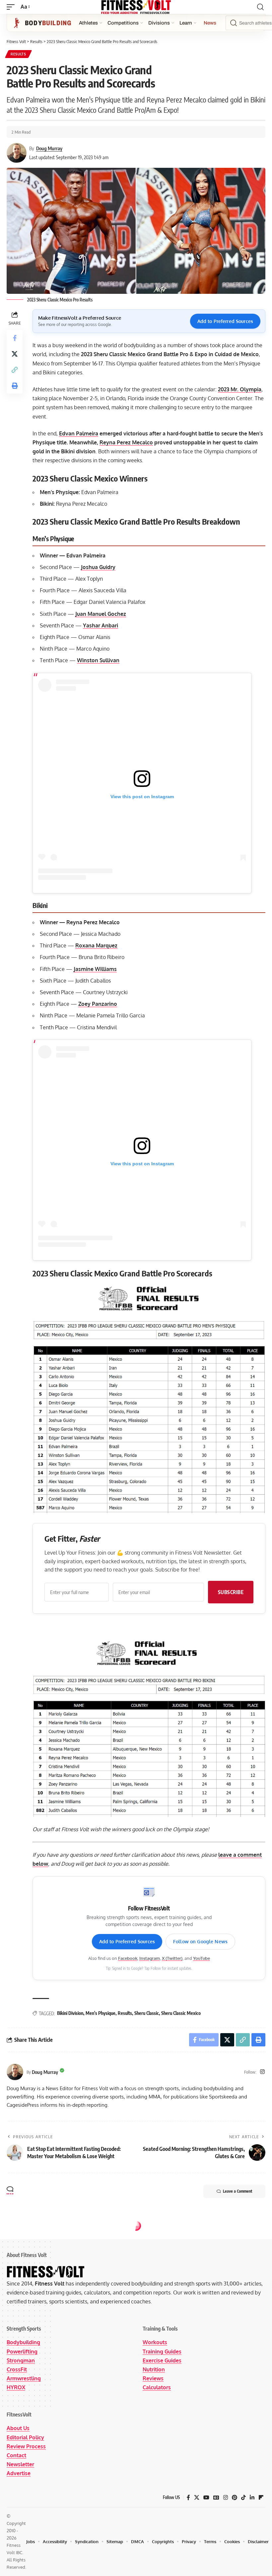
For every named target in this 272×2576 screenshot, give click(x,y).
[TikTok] (243, 2498)
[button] (12, 7)
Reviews (153, 2378)
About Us (18, 2428)
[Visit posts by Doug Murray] (15, 2072)
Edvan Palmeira (79, 433)
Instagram (150, 1958)
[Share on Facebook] (15, 338)
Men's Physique (101, 2013)
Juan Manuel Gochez (101, 614)
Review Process (26, 2446)
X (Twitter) (172, 1958)
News (210, 23)
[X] (197, 2498)
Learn (186, 23)
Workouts (155, 2342)
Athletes (88, 23)
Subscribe (231, 1592)
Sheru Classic (147, 2013)
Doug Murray (49, 148)
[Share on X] (15, 354)
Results (18, 54)
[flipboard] (261, 2498)
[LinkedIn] (252, 2498)
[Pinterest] (235, 2498)
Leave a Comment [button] (238, 2191)
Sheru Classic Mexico (181, 2013)
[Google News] (216, 2498)
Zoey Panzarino (98, 1004)
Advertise (19, 2473)
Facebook (128, 1958)
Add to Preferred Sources (225, 321)
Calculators (157, 2387)
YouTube (202, 1958)
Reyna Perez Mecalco (126, 442)
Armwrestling (24, 2378)
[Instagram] (262, 2072)
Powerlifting (22, 2351)
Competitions (123, 23)
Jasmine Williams (95, 969)
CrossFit (17, 2369)
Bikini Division (70, 2013)
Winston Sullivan (98, 660)
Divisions (159, 23)
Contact (16, 2455)
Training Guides (162, 2351)
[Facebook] (188, 2498)
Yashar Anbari (101, 625)
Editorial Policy (25, 2437)
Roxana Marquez (96, 945)
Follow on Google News (200, 1941)
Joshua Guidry (98, 567)
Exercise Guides (162, 2360)
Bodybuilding (23, 2342)
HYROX (16, 2387)
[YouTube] (206, 2498)
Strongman (21, 2360)
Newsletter (20, 2464)
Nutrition (154, 2369)
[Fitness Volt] (136, 7)
